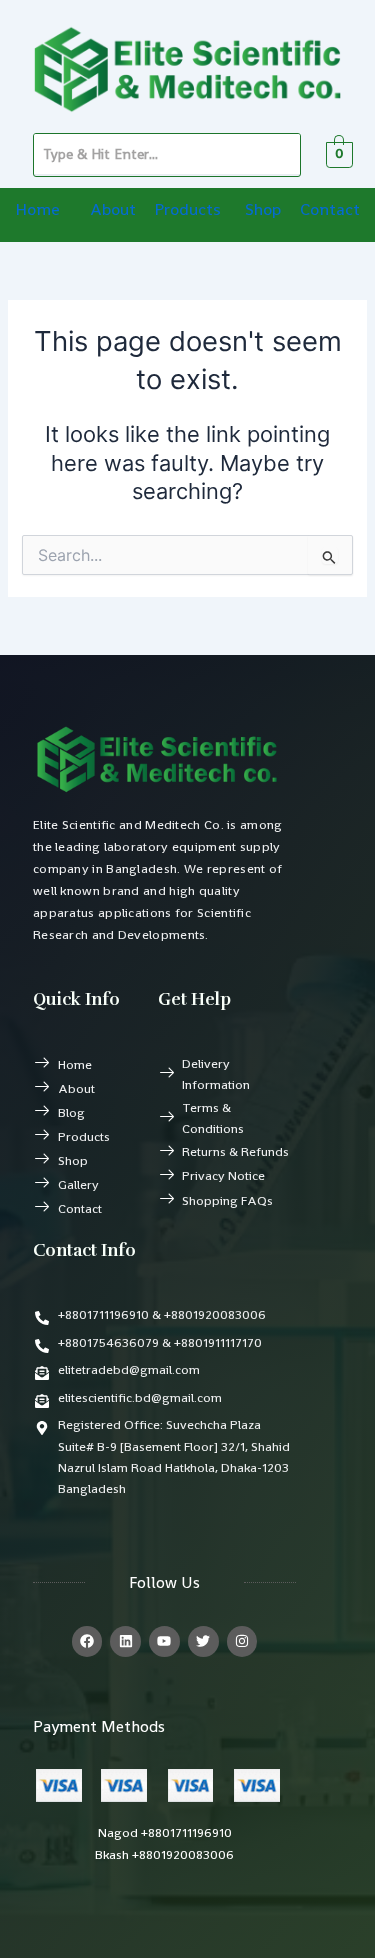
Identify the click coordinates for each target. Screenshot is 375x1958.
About (113, 209)
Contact (330, 209)
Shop (263, 209)
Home (37, 209)
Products (187, 209)
